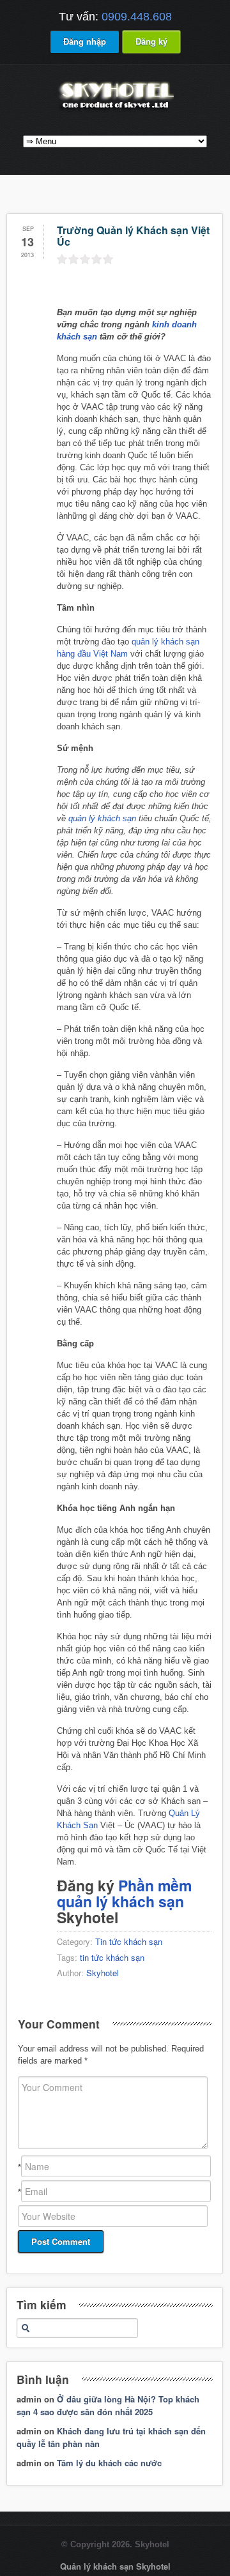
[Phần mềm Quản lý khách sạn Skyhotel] (115, 110)
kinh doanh (174, 324)
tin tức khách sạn (112, 1957)
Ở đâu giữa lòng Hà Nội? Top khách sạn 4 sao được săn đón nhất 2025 (108, 2405)
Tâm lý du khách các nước (109, 2463)
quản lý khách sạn (102, 818)
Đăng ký (151, 41)
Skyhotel (103, 1973)
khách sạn (77, 337)
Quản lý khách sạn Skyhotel (115, 2566)
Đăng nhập (85, 41)
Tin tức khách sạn (129, 1941)
